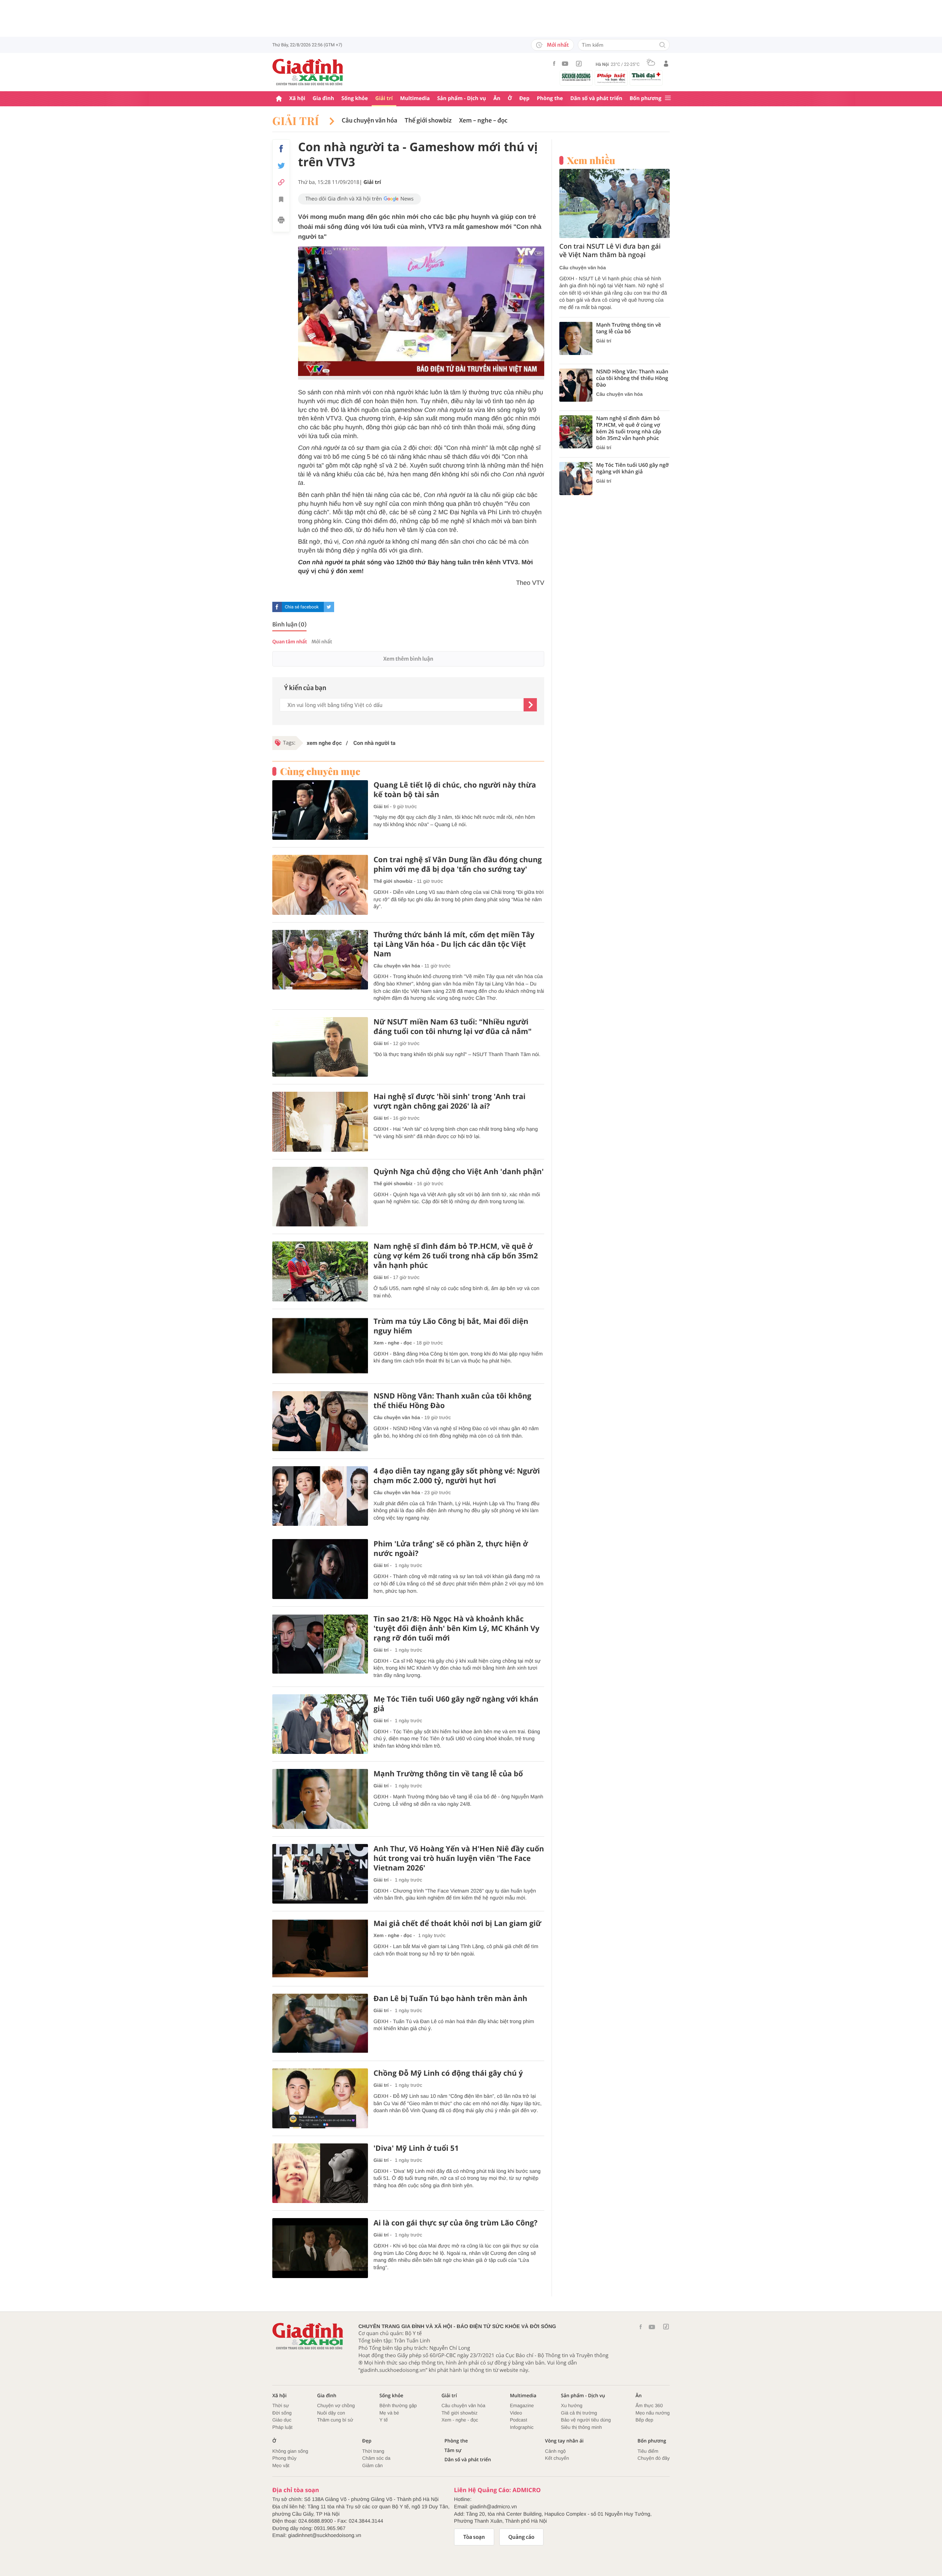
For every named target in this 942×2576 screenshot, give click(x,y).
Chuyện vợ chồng (336, 2406)
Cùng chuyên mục (320, 771)
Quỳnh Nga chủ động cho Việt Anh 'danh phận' (459, 1172)
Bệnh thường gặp (398, 2406)
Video (516, 2413)
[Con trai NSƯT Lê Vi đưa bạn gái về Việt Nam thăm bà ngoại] (615, 203)
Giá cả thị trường (579, 2413)
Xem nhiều (591, 160)
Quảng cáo (522, 2537)
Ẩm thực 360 (649, 2406)
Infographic (522, 2427)
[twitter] (329, 607)
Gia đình (323, 98)
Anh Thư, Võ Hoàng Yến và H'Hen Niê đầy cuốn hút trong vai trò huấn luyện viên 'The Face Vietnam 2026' (459, 1858)
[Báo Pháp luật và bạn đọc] (611, 78)
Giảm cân (372, 2465)
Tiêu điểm (648, 2451)
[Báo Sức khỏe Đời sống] (576, 77)
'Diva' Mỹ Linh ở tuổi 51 (416, 2148)
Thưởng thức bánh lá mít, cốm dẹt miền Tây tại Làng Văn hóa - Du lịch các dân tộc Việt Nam (454, 944)
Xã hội (297, 98)
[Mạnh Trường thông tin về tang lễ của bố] (320, 1799)
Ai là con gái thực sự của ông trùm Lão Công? (456, 2223)
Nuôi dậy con (331, 2413)
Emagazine (522, 2406)
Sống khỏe (355, 98)
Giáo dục (282, 2420)
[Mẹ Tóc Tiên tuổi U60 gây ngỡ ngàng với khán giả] (320, 1724)
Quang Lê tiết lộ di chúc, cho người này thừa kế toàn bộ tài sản (455, 790)
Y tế (384, 2420)
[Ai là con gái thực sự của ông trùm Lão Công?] (320, 2248)
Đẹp (524, 98)
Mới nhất (558, 45)
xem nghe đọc (324, 743)
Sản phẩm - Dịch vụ (462, 98)
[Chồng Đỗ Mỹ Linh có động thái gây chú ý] (320, 2098)
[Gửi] (530, 705)
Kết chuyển (557, 2458)
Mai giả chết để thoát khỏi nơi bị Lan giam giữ (457, 1923)
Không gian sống (290, 2451)
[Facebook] (554, 63)
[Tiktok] (579, 64)
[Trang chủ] (279, 99)
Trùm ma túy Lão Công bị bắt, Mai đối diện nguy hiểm (451, 1326)
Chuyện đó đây (654, 2458)
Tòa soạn (474, 2537)
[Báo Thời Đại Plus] (646, 77)
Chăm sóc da (376, 2458)
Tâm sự (453, 2450)
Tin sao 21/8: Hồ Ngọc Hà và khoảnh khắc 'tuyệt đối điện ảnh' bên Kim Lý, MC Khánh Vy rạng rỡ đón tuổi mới (456, 1628)
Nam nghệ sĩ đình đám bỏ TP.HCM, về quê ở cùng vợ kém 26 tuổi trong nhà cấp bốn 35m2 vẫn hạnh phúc (456, 1256)
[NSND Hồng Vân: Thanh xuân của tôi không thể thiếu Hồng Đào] (320, 1421)
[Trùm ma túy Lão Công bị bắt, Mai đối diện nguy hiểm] (320, 1346)
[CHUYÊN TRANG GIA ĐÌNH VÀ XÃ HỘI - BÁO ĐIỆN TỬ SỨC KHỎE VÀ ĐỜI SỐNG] (308, 72)
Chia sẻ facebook (302, 607)
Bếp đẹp (644, 2420)
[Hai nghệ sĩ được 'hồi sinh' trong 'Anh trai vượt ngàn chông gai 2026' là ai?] (320, 1122)
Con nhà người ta (374, 743)
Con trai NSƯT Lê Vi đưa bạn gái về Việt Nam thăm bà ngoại (610, 251)
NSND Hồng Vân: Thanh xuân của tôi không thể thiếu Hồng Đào (452, 1401)
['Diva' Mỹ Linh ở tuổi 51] (320, 2173)
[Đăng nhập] (666, 64)
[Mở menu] (668, 98)
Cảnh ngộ (555, 2451)
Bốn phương (645, 98)
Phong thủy (284, 2458)
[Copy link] (281, 182)
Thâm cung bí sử (335, 2420)
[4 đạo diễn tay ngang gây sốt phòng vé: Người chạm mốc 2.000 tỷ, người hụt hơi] (320, 1496)
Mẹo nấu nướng (653, 2413)
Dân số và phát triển (596, 98)
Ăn (497, 98)
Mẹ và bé (389, 2413)
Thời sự (281, 2406)
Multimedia (415, 98)
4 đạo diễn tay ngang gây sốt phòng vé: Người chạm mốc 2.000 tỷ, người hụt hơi (457, 1476)
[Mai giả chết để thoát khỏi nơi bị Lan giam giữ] (320, 1949)
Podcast (519, 2420)
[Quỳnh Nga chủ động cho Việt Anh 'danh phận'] (320, 1197)
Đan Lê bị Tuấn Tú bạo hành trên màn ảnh (450, 1998)
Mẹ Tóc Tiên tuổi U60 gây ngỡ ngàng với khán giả (456, 1704)
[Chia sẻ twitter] (281, 166)
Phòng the (550, 98)
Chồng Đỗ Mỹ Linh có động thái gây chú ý (448, 2073)
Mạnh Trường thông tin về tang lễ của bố (448, 1774)
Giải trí (384, 98)
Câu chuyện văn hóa (370, 121)
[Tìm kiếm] (662, 45)
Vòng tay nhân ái (564, 2441)
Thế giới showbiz (428, 121)
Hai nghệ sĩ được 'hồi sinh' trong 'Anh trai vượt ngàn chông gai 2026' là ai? (449, 1101)
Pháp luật (282, 2427)
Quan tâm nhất (290, 642)
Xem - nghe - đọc (483, 121)
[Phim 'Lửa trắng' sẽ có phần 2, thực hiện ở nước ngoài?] (320, 1569)
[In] (281, 221)
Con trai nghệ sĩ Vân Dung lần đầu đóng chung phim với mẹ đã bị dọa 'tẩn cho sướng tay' (458, 864)
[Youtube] (565, 64)
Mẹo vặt (281, 2465)
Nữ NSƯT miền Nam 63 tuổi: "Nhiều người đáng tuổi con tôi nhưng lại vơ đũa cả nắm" (453, 1027)
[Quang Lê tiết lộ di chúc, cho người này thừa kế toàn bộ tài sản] (320, 810)
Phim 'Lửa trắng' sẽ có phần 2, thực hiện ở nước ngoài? (451, 1549)
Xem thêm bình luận (408, 659)
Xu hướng (571, 2406)
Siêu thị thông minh (581, 2427)
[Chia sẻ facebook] (281, 149)
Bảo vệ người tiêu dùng (586, 2420)
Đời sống (282, 2413)
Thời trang (373, 2451)
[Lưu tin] (281, 200)
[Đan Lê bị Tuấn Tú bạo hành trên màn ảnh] (320, 2024)
